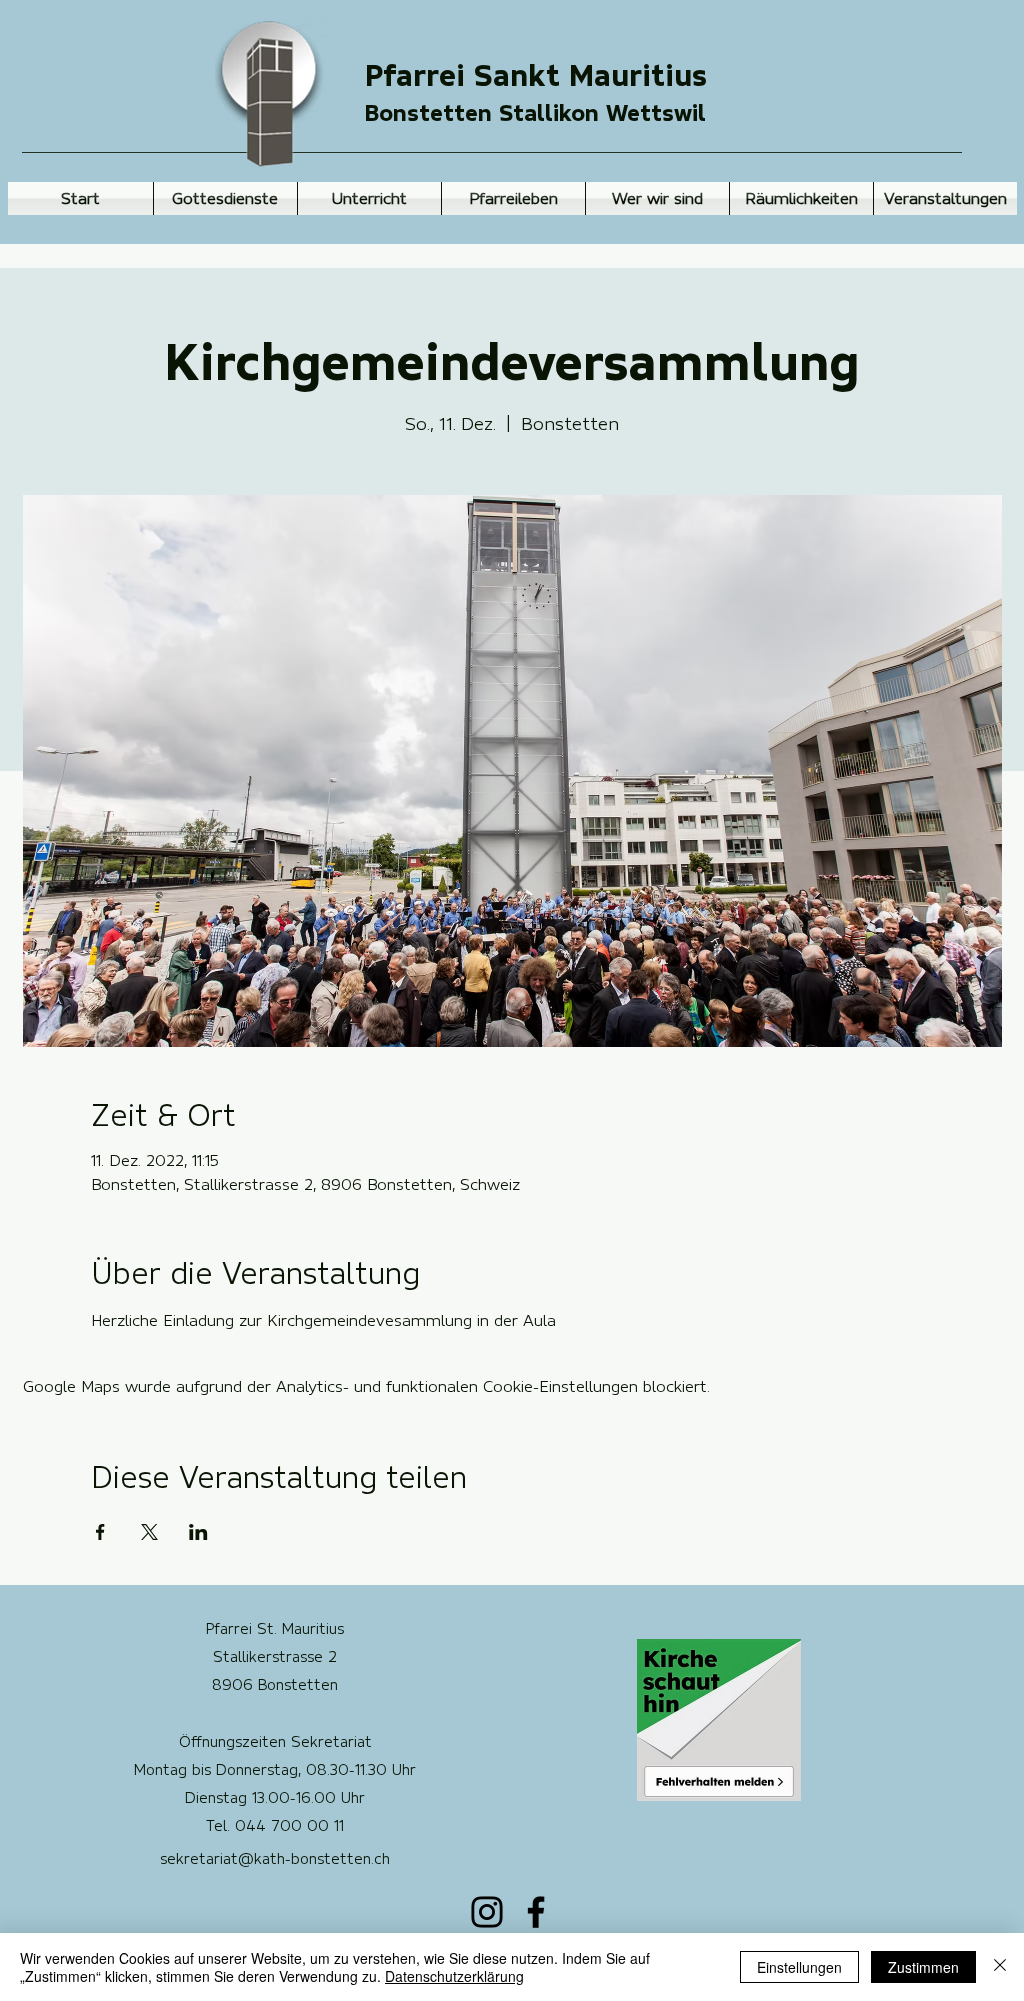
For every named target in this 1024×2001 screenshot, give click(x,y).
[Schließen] (1000, 1967)
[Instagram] (487, 1912)
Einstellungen (799, 1967)
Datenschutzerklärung (454, 1976)
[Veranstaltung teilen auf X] (149, 1532)
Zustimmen (923, 1967)
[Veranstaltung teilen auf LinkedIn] (198, 1532)
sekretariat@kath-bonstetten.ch (275, 1859)
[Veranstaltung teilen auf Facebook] (100, 1532)
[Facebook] (536, 1912)
